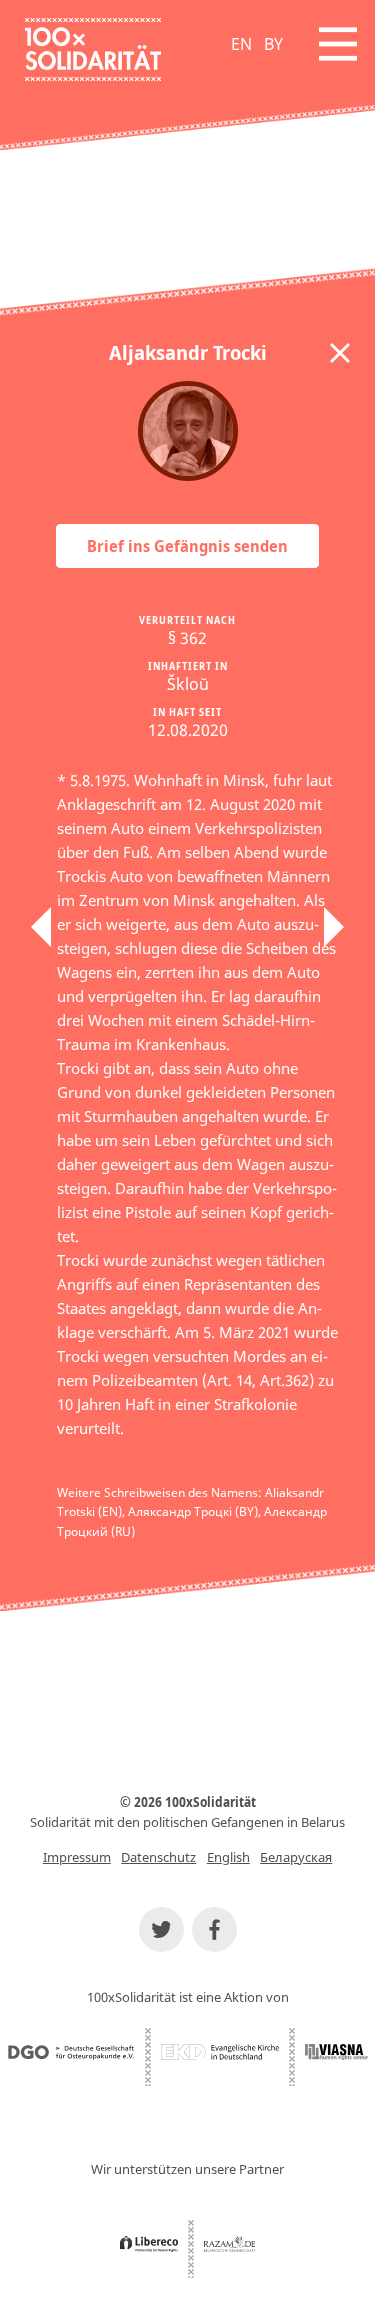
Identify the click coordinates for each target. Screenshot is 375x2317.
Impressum (77, 1857)
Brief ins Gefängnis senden (187, 546)
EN (241, 44)
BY (273, 44)
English (228, 1857)
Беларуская (296, 1857)
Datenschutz (158, 1857)
